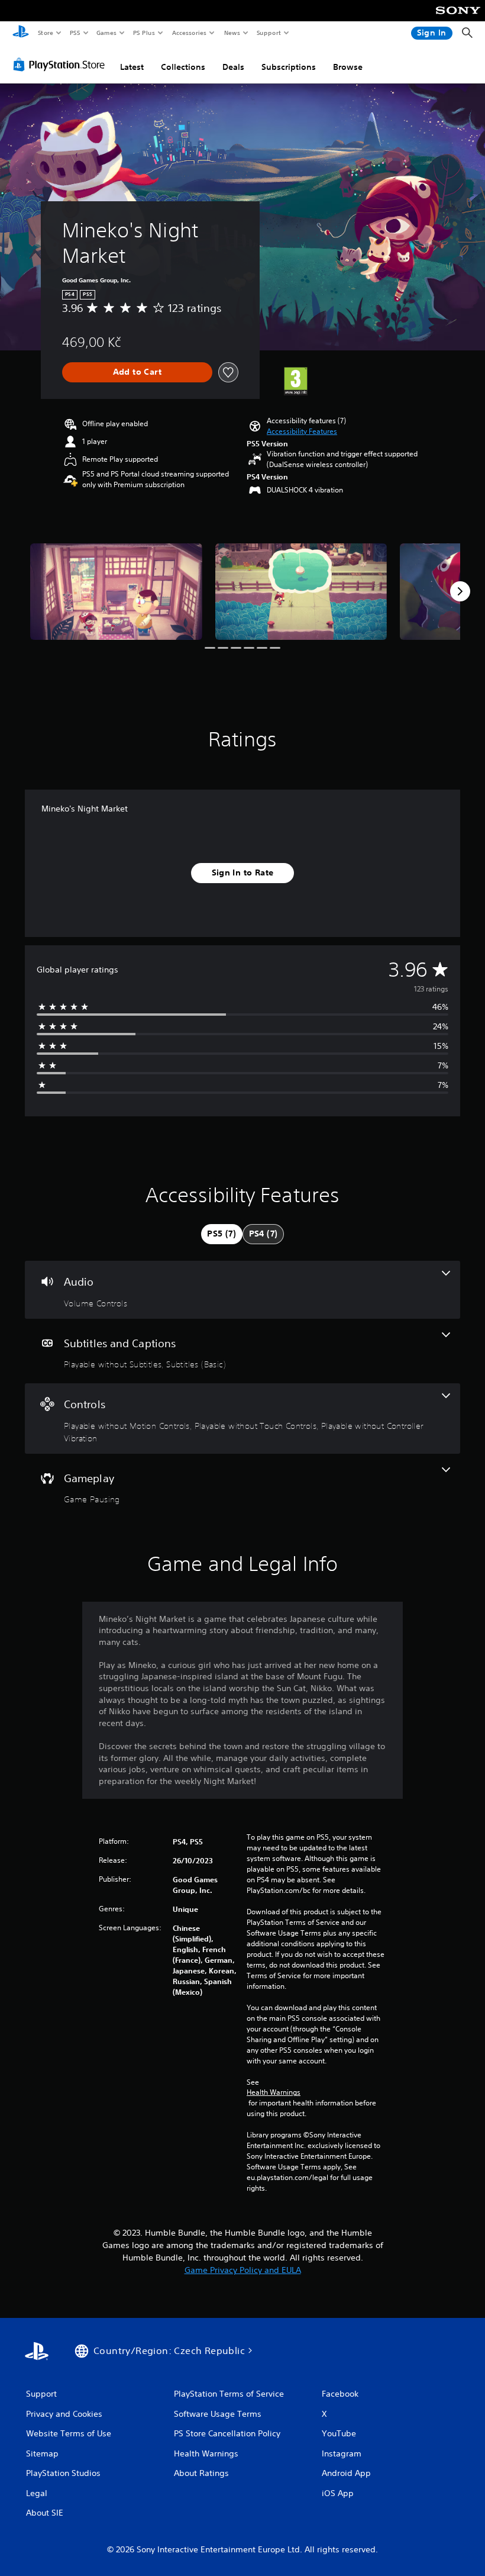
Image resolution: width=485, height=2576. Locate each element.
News (232, 33)
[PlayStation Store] (62, 65)
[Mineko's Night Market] (116, 592)
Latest (132, 67)
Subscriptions (289, 67)
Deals (233, 67)
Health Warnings (274, 2092)
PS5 (75, 33)
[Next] (460, 591)
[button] (302, 432)
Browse (348, 67)
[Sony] (458, 18)
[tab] (222, 1234)
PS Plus (144, 33)
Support (268, 33)
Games (106, 33)
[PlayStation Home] (21, 33)
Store (45, 33)
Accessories (189, 33)
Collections (183, 67)
